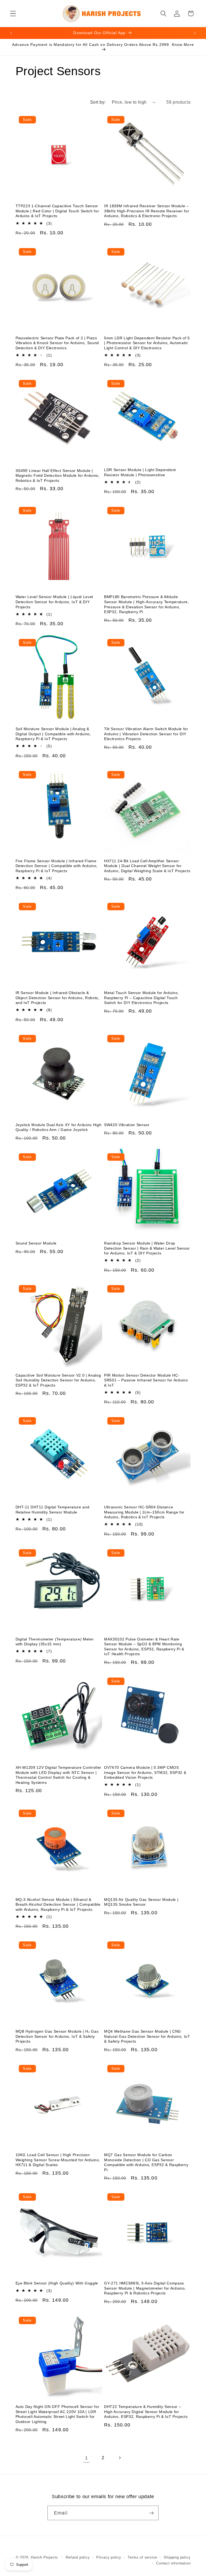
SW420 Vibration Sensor (127, 1125)
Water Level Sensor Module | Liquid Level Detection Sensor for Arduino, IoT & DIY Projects (54, 602)
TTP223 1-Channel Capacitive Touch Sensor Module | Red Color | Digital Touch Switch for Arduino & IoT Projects (57, 211)
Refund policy (78, 2557)
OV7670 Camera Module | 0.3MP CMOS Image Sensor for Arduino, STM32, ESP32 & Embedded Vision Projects (145, 1772)
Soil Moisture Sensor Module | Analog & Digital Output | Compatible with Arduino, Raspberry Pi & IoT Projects (53, 734)
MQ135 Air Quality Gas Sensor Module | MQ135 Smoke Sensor (141, 1902)
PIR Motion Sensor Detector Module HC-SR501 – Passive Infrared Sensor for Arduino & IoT (146, 1380)
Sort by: (98, 102)
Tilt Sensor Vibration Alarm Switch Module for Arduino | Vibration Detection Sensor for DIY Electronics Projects (146, 734)
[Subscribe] (151, 2513)
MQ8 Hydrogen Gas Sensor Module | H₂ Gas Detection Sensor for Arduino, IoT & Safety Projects (57, 2036)
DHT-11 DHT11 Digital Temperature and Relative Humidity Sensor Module (53, 1510)
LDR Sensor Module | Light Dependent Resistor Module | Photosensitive (140, 472)
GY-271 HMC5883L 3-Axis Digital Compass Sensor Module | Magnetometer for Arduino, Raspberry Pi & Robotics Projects (145, 2288)
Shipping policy (177, 2557)
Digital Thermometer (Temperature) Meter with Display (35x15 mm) (55, 1642)
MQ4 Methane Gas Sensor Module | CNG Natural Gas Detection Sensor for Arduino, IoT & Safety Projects (147, 2036)
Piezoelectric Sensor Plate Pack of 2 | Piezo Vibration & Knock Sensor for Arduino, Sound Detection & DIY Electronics (57, 343)
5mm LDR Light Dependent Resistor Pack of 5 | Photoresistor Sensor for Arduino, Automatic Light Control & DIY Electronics (147, 343)
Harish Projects (44, 2557)
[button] (13, 14)
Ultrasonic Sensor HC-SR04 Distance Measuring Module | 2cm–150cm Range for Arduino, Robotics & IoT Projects (144, 1512)
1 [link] (87, 2458)
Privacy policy (109, 2557)
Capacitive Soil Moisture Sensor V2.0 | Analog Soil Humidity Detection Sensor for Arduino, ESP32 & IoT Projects (58, 1380)
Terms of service (142, 2557)
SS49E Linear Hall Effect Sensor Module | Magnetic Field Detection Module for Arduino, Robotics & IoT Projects (58, 476)
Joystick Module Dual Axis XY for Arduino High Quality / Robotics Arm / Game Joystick (59, 1127)
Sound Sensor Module (36, 1243)
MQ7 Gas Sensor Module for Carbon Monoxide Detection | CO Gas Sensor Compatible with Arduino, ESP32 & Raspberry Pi (146, 2162)
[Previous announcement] (11, 33)
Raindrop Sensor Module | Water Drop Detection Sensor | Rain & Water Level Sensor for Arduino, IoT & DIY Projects (147, 1248)
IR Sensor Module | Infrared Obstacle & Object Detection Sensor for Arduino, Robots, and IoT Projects (58, 998)
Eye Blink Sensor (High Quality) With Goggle (57, 2283)
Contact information (173, 2563)
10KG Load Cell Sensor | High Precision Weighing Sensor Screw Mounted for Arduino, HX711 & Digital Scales (58, 2160)
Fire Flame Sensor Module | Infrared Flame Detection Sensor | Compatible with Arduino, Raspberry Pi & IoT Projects (57, 866)
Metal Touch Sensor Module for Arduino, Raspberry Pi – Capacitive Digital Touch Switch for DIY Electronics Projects (141, 998)
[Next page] (120, 2458)
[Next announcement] (195, 33)
